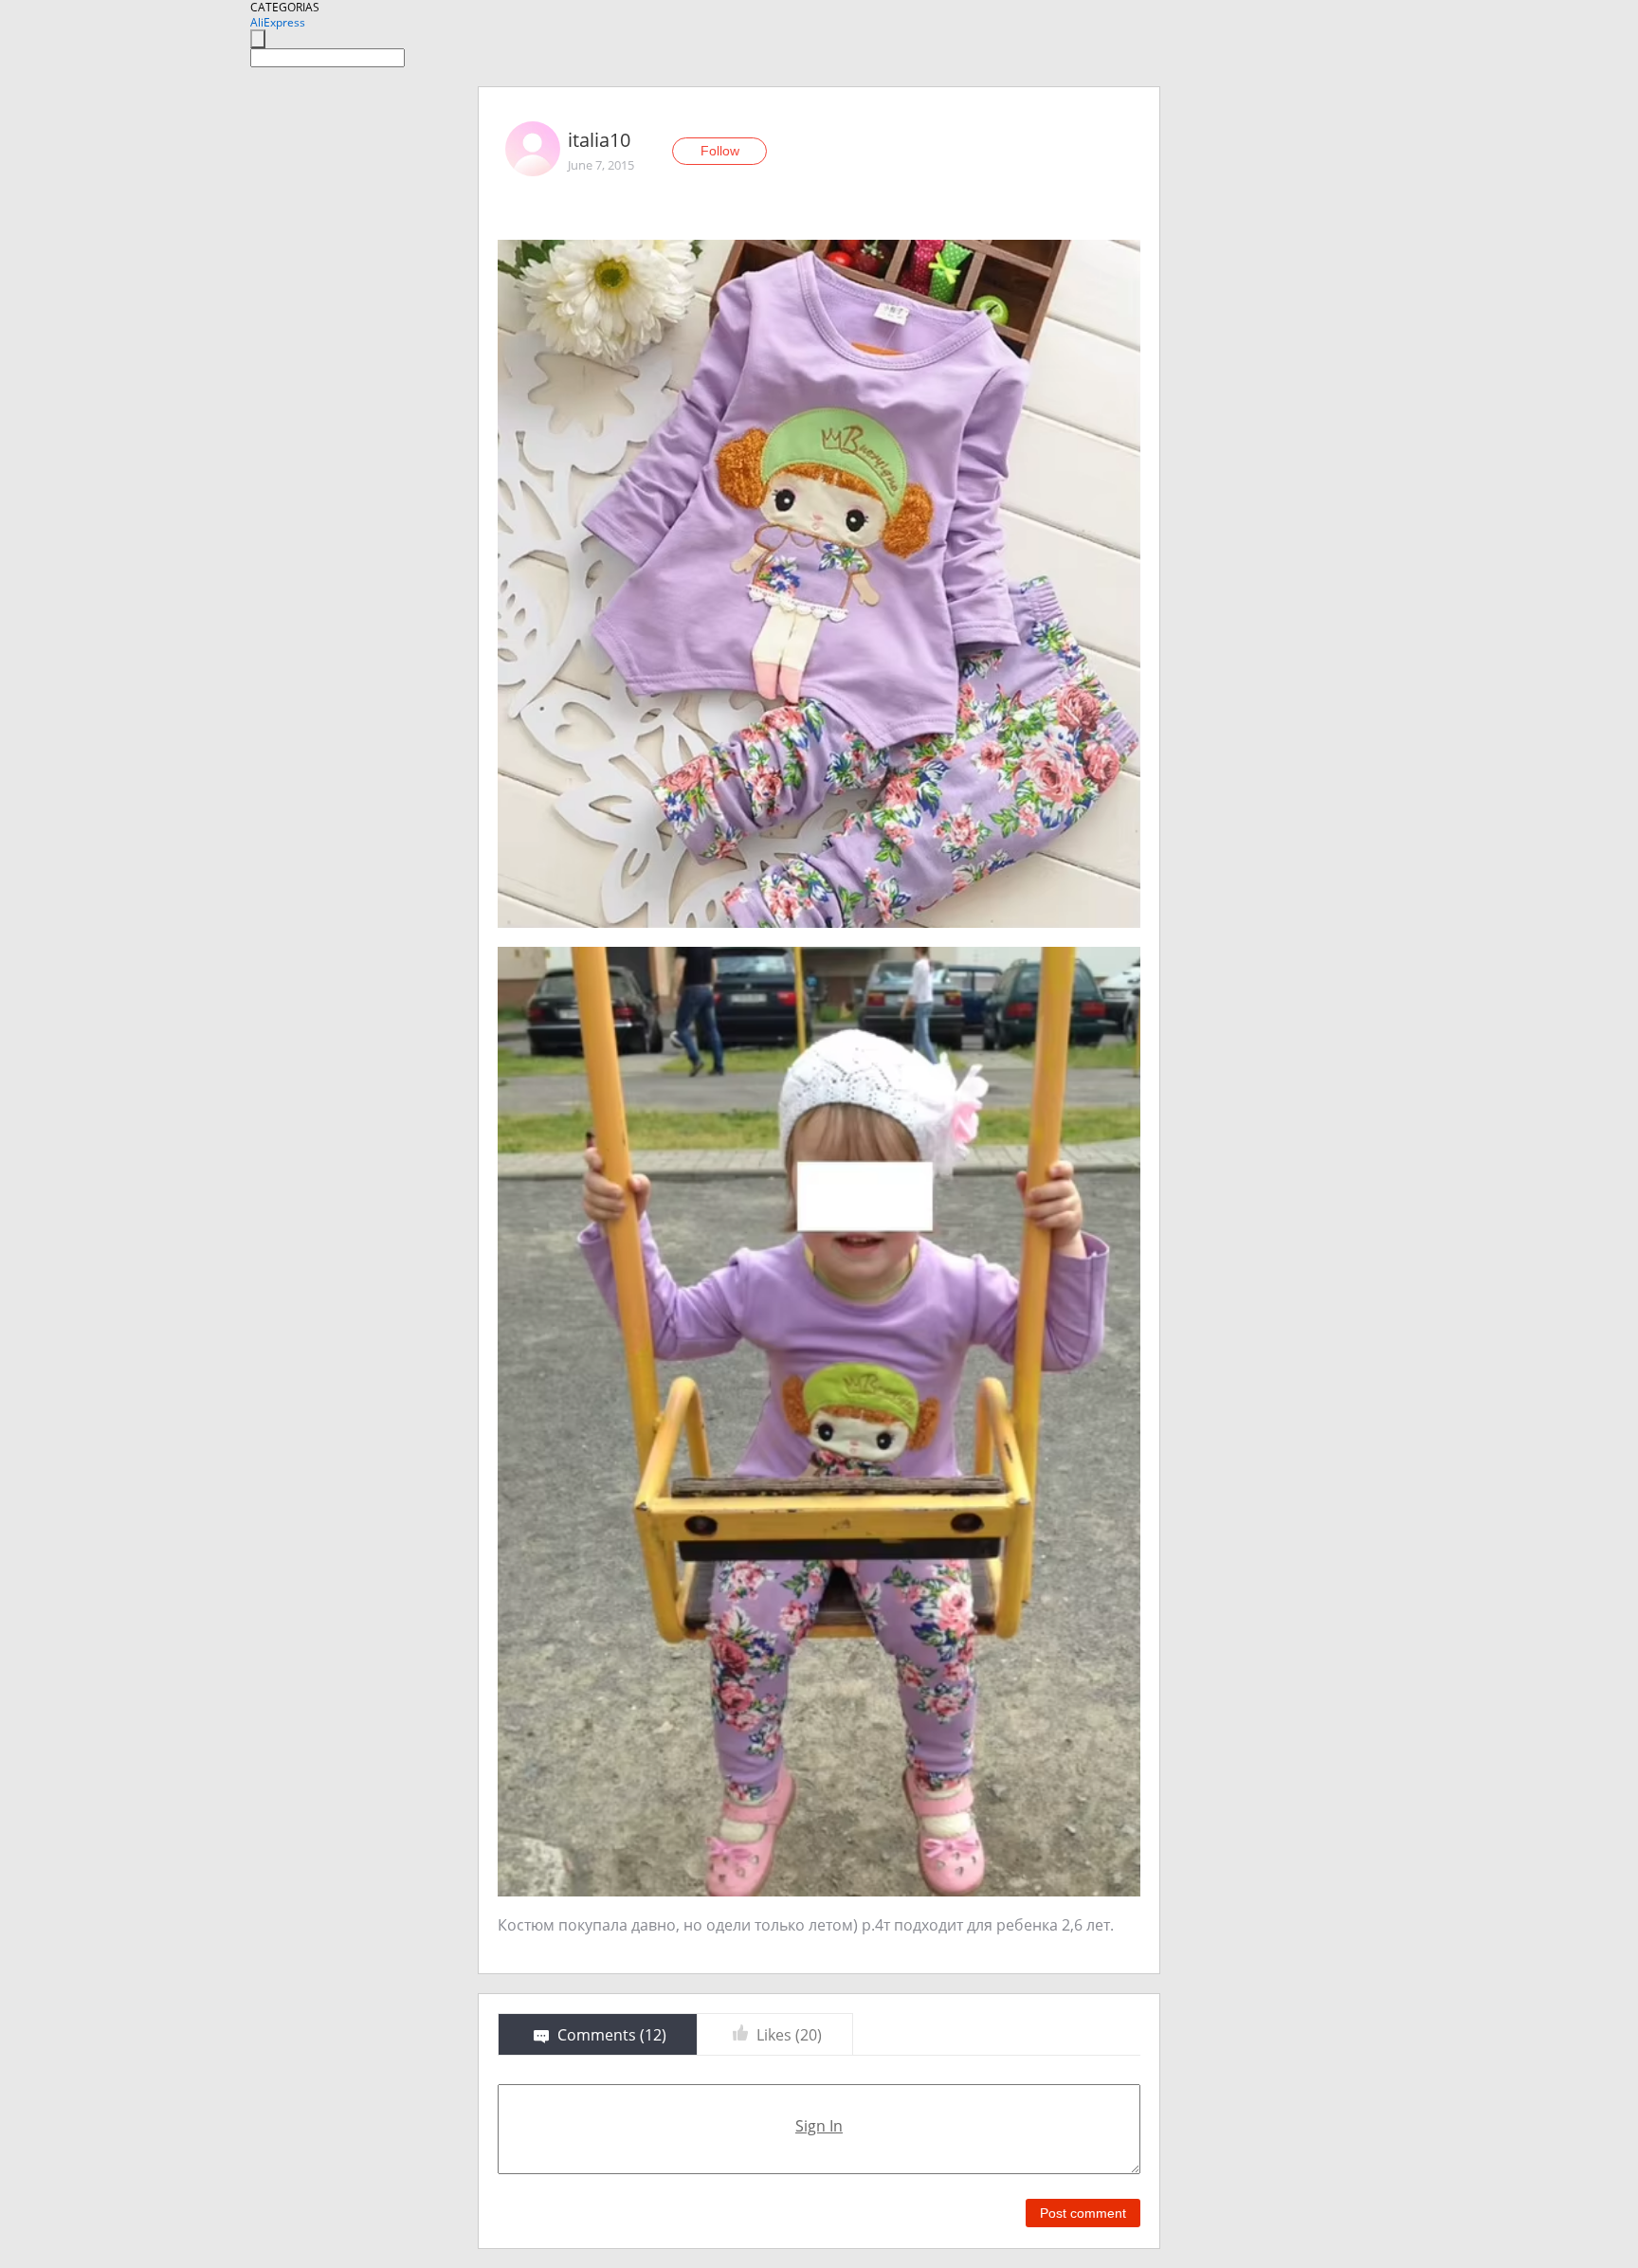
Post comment (1083, 2213)
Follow (720, 151)
